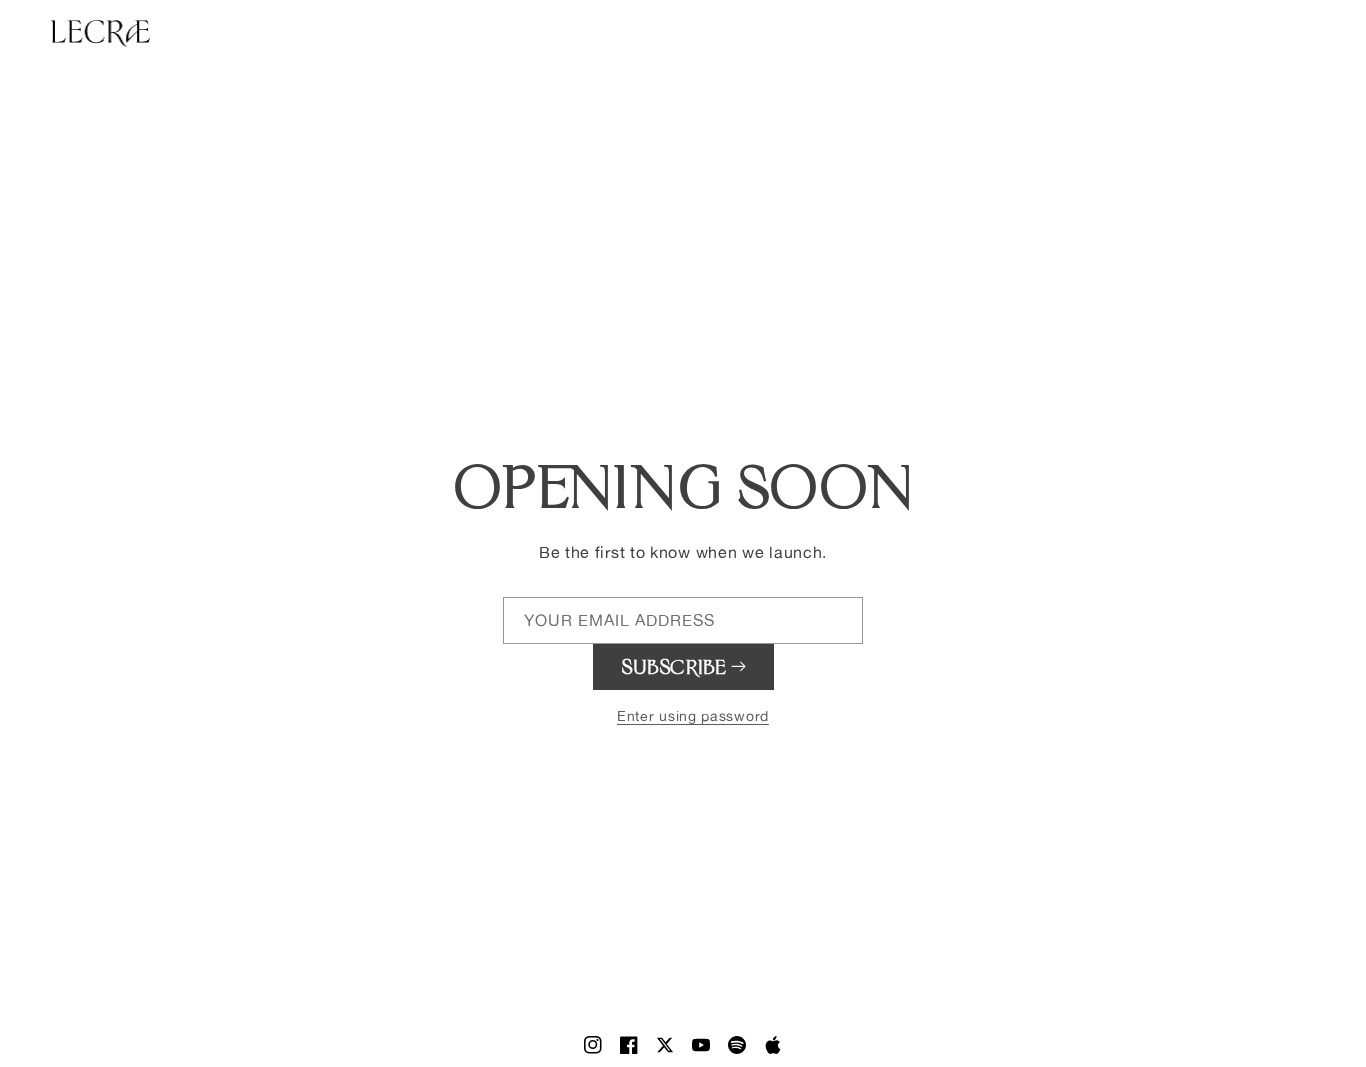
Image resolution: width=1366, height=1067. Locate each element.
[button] (683, 710)
